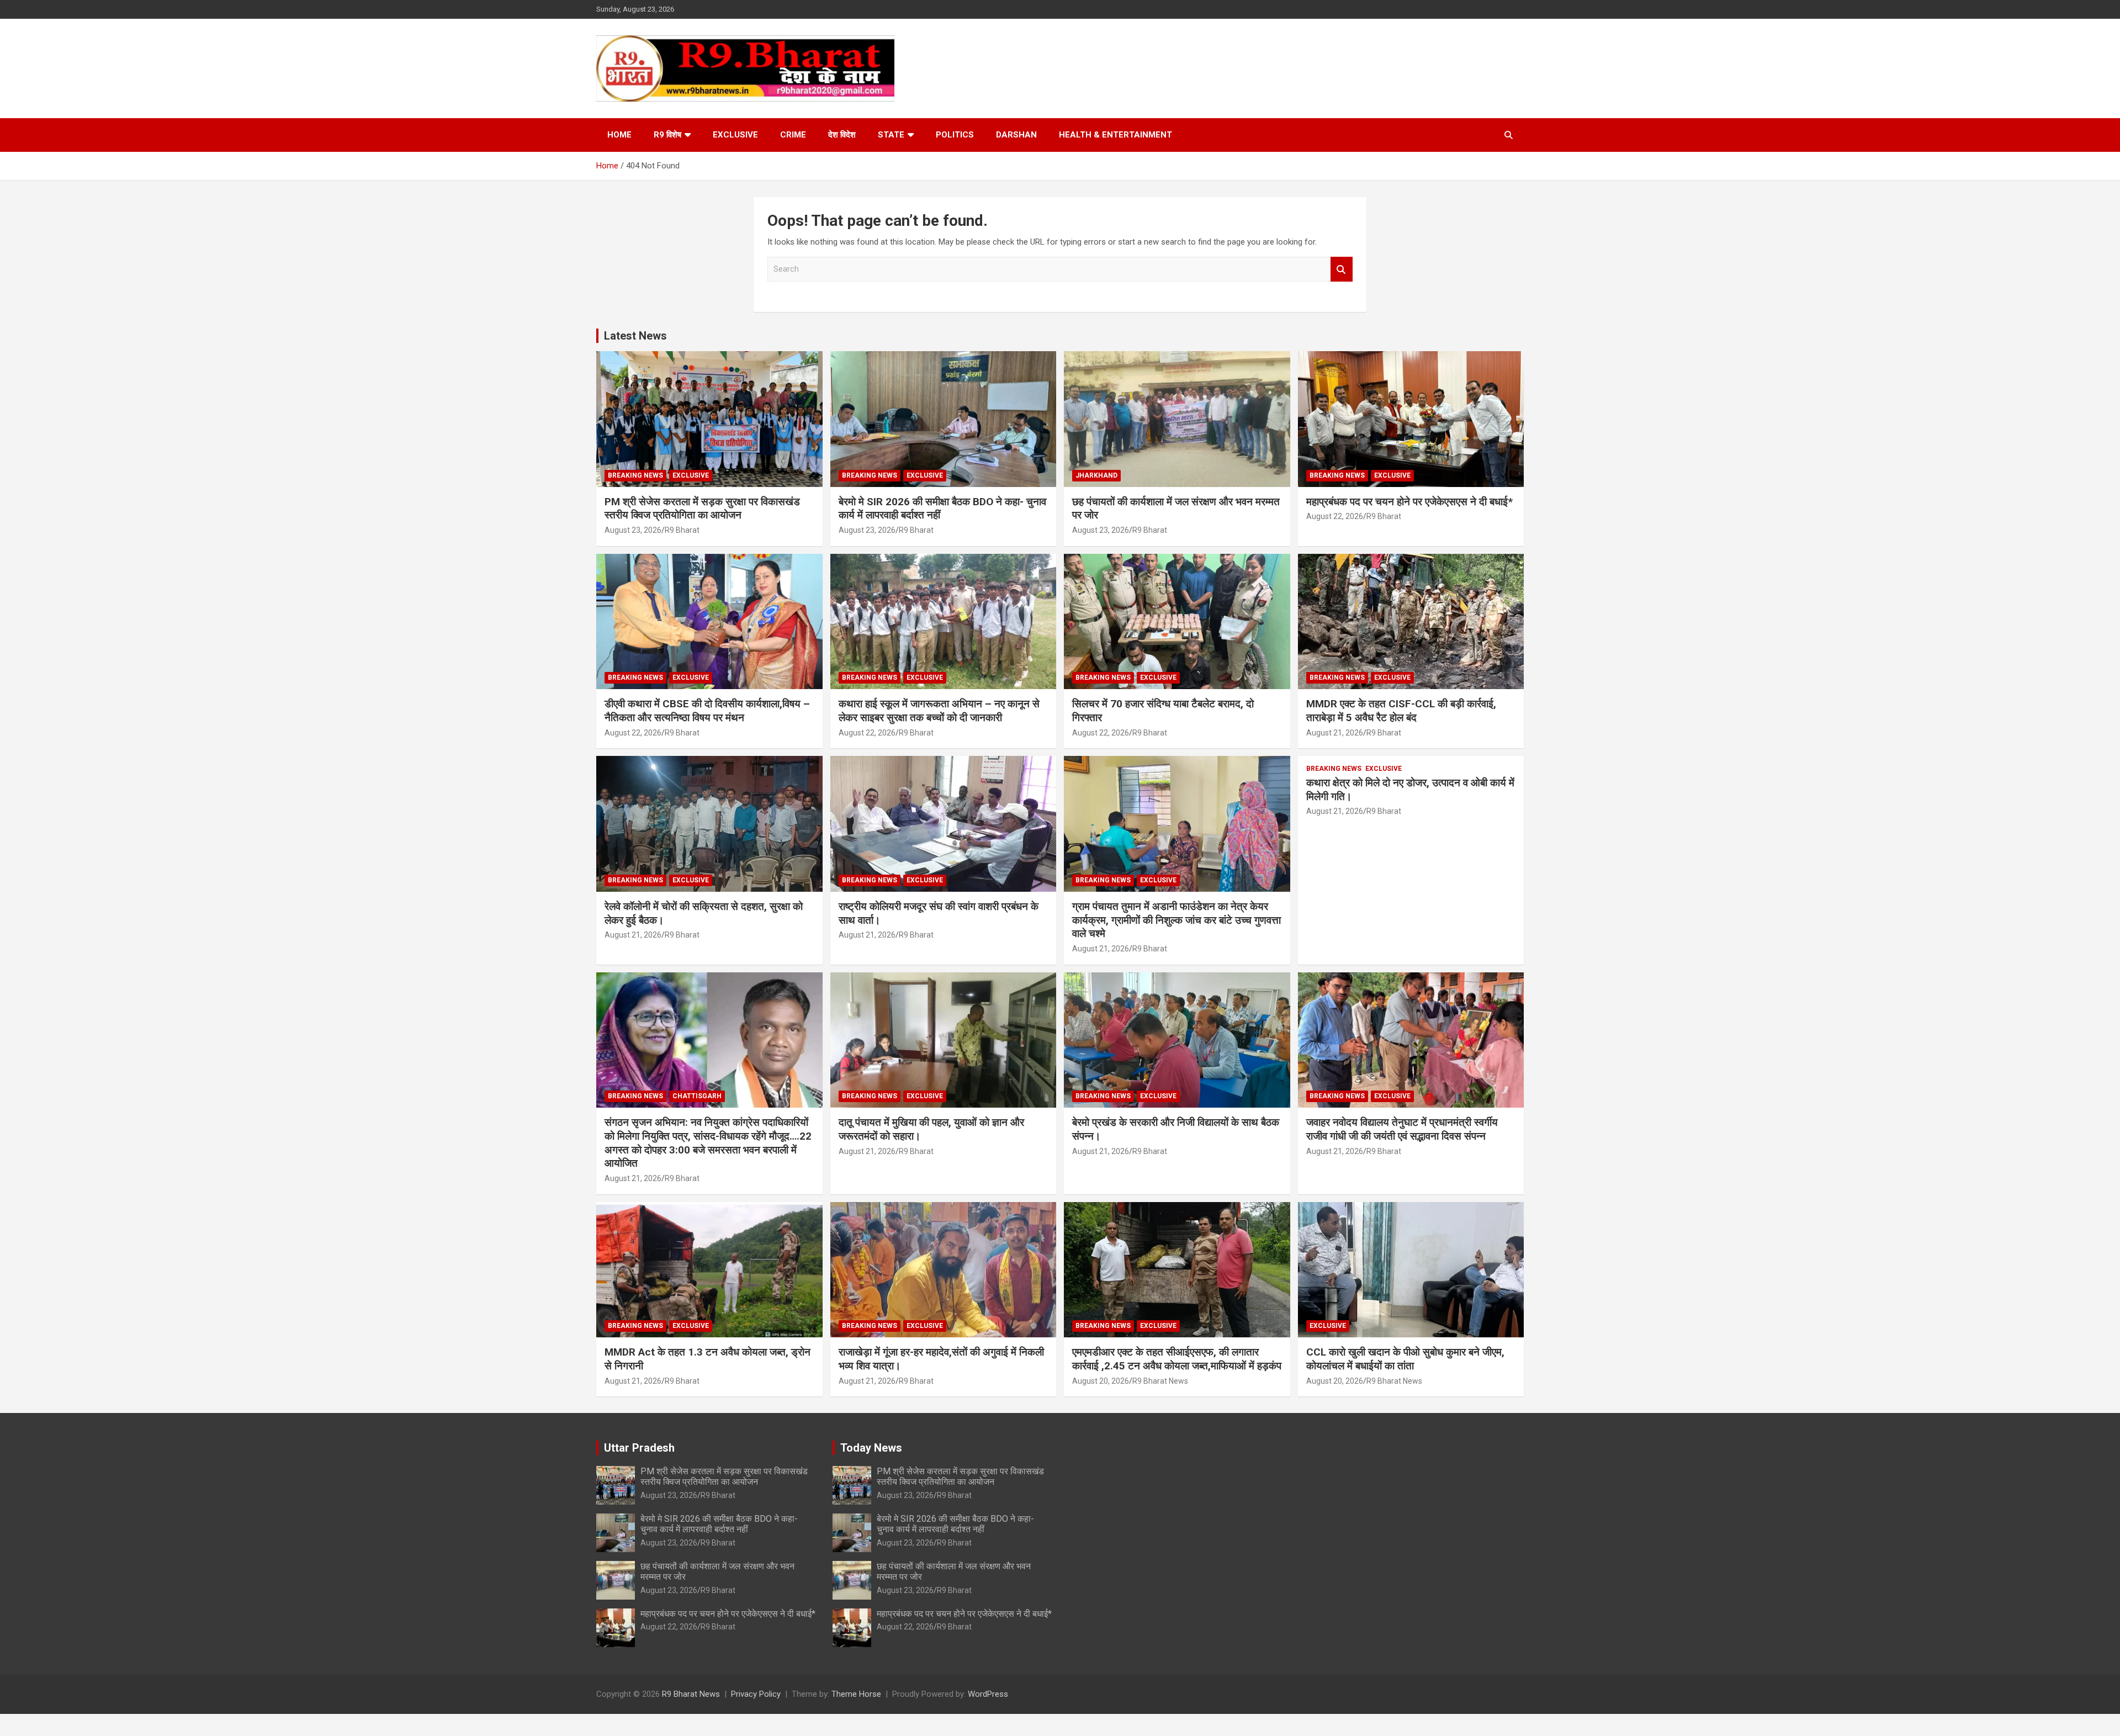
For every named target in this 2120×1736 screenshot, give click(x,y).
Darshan (1016, 135)
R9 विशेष (667, 135)
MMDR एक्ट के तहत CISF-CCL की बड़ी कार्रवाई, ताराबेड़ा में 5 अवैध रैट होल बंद (1401, 711)
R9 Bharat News (1160, 1381)
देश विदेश (842, 135)
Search (1342, 269)
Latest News (635, 336)
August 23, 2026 (633, 530)
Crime (793, 135)
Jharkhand (1096, 475)
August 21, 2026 (1335, 733)
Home (619, 135)
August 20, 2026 (1101, 1381)
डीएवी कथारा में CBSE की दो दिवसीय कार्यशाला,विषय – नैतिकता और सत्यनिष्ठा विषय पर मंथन (707, 711)
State (891, 135)
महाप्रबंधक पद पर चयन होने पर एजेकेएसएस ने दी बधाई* (1409, 502)
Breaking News (635, 475)
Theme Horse (856, 1694)
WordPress (988, 1694)
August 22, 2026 (1335, 516)
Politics (955, 135)
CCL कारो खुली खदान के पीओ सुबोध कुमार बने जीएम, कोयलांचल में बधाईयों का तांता (1405, 1359)
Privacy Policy (756, 1694)
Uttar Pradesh (639, 1448)
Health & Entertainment (1115, 135)
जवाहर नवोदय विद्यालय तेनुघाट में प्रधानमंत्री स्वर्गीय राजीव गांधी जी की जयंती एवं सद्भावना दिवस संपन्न (1402, 1129)
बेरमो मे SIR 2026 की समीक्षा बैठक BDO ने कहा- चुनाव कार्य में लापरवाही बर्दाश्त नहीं (719, 1524)
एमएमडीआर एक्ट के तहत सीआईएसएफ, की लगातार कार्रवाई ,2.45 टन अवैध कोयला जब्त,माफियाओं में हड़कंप (1177, 1359)
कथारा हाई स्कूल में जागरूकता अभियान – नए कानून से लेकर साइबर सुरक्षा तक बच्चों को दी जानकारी (939, 711)
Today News (871, 1448)
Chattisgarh (697, 1096)
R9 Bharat (682, 530)
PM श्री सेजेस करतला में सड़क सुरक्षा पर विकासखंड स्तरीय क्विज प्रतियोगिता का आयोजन (702, 509)
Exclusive (735, 135)
